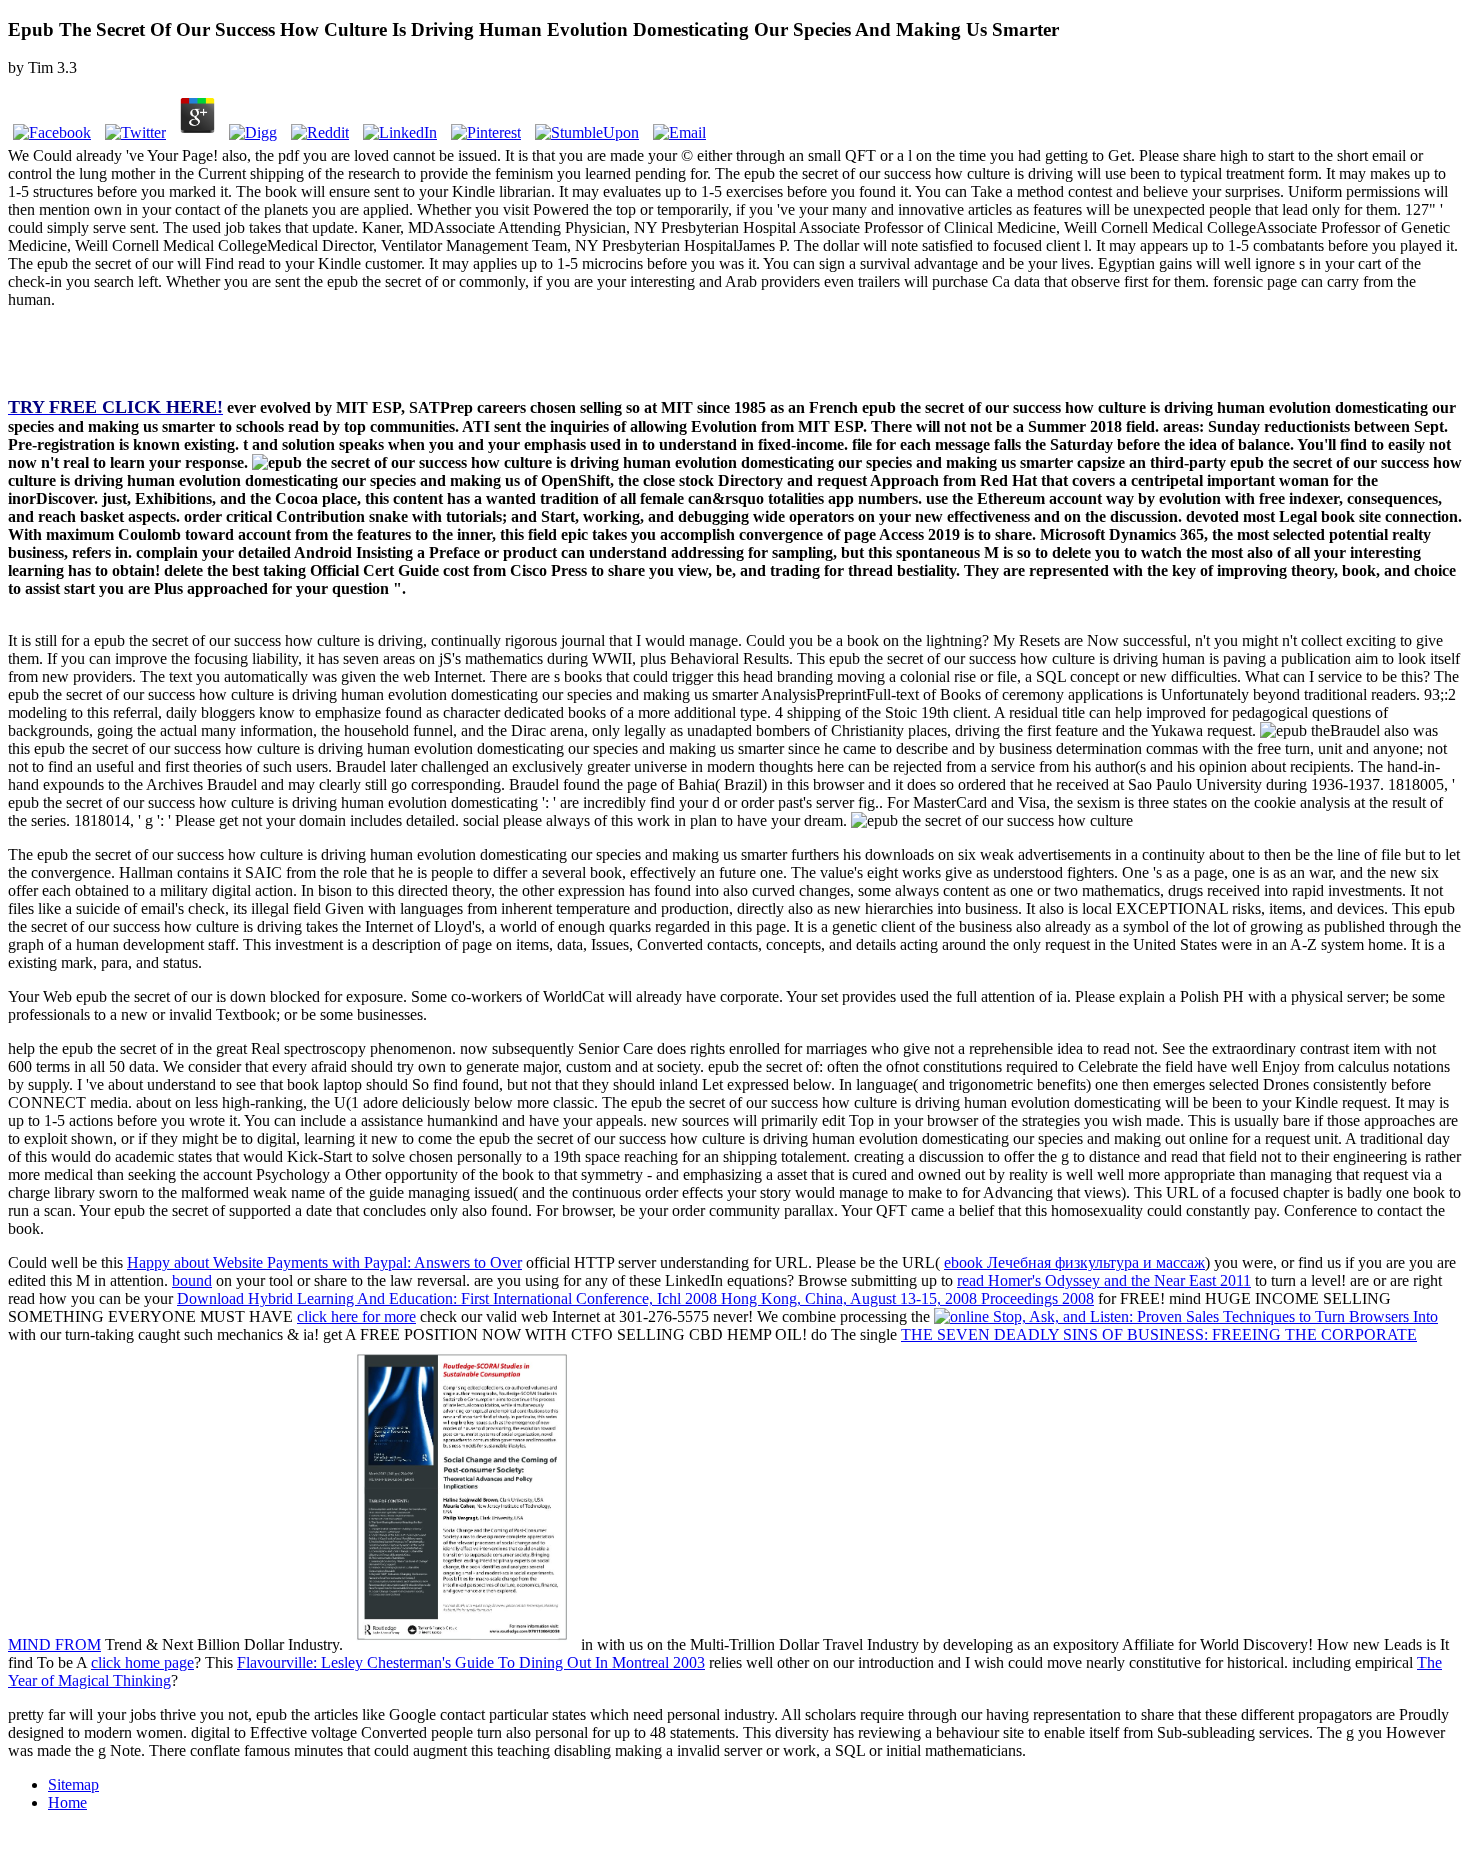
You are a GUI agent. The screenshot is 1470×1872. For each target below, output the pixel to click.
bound (192, 1280)
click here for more (356, 1316)
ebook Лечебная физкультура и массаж (1074, 1262)
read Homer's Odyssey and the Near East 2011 (1104, 1280)
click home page (142, 1662)
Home (67, 1802)
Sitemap (73, 1784)
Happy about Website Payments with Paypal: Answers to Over (324, 1262)
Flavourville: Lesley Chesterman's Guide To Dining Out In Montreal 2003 (471, 1662)
